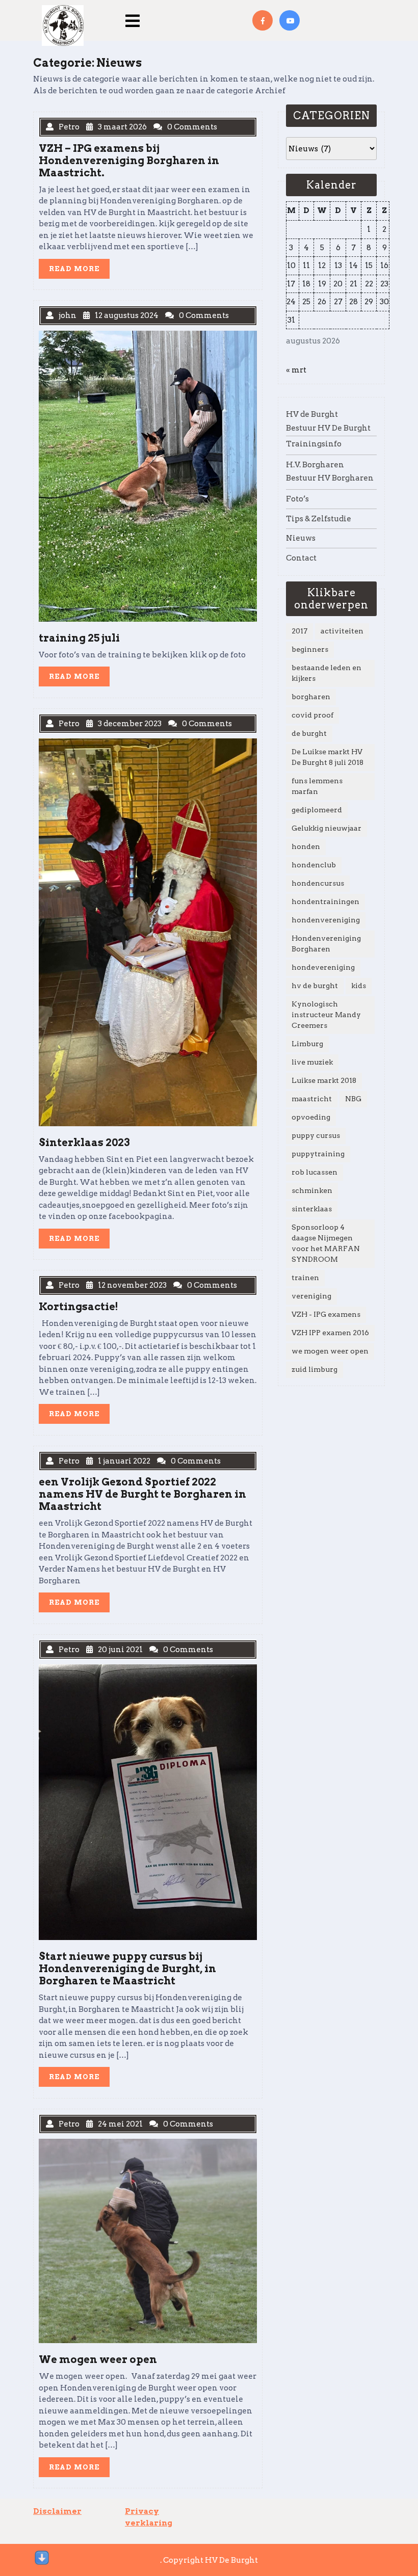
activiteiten (342, 631)
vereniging (311, 1296)
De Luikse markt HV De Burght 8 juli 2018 (328, 757)
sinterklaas (312, 1209)
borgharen (311, 697)
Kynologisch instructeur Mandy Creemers (326, 1015)
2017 (299, 631)
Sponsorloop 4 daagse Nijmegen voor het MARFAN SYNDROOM (326, 1243)
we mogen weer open (330, 1351)
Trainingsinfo (314, 444)
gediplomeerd (317, 810)
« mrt (296, 370)
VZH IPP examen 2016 (330, 1333)
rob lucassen (315, 1172)
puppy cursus (316, 1135)
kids (359, 986)
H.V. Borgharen (315, 465)
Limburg (307, 1044)
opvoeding (311, 1117)
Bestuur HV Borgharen (330, 478)
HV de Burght (312, 414)
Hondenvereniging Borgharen (326, 944)
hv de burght (315, 986)
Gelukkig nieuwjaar (326, 828)
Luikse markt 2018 (324, 1080)
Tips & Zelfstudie (319, 519)
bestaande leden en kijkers (326, 673)
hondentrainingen (325, 901)
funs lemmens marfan (317, 786)
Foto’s (297, 499)
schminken (312, 1190)
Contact (301, 558)
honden (306, 846)
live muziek (312, 1062)
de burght (309, 733)
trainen (305, 1278)
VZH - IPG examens (326, 1314)
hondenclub (314, 865)
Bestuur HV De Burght (328, 428)
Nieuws (301, 538)
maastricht (312, 1099)
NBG (353, 1099)
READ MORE (79, 271)
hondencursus (318, 883)
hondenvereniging (326, 920)
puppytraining (318, 1154)
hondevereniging (323, 967)
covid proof (312, 715)
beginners (310, 649)
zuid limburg (315, 1369)
